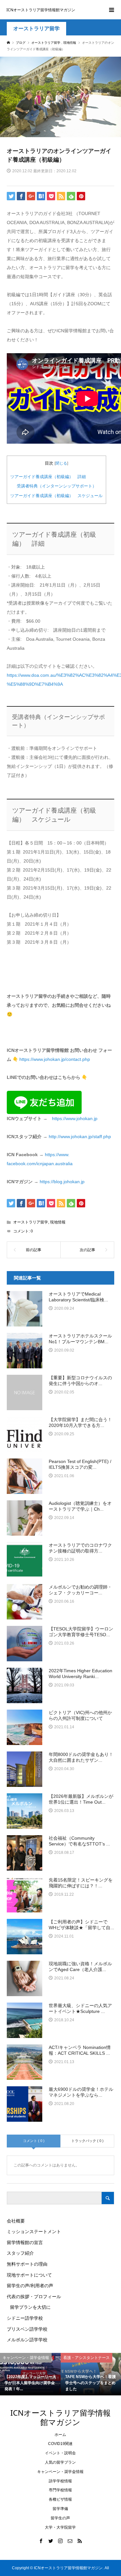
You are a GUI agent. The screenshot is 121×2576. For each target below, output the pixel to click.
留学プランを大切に (30, 2307)
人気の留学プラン (60, 2462)
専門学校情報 (60, 2490)
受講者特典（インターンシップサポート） (57, 486)
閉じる (61, 463)
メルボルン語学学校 (27, 2340)
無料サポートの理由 (27, 2264)
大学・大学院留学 (60, 2527)
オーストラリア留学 (36, 28)
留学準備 (60, 2509)
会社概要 (16, 2221)
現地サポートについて (29, 2275)
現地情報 (58, 1222)
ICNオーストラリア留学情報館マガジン (41, 10)
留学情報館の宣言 (25, 2242)
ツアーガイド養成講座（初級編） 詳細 (48, 477)
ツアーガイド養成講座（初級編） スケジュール (56, 496)
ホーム (60, 2435)
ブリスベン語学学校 (27, 2329)
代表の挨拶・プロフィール (34, 2297)
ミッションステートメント (34, 2232)
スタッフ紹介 (20, 2253)
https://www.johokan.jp (75, 1118)
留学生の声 (60, 2518)
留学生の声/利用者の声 (30, 2286)
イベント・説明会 (60, 2453)
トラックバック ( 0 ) (87, 2141)
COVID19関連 (60, 2444)
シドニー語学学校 (25, 2318)
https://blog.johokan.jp (62, 1182)
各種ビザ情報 (60, 2499)
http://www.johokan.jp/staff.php (80, 1137)
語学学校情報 (60, 2481)
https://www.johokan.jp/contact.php (55, 1059)
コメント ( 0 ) (34, 2141)
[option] (30, 2374)
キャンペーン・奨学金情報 (60, 2472)
